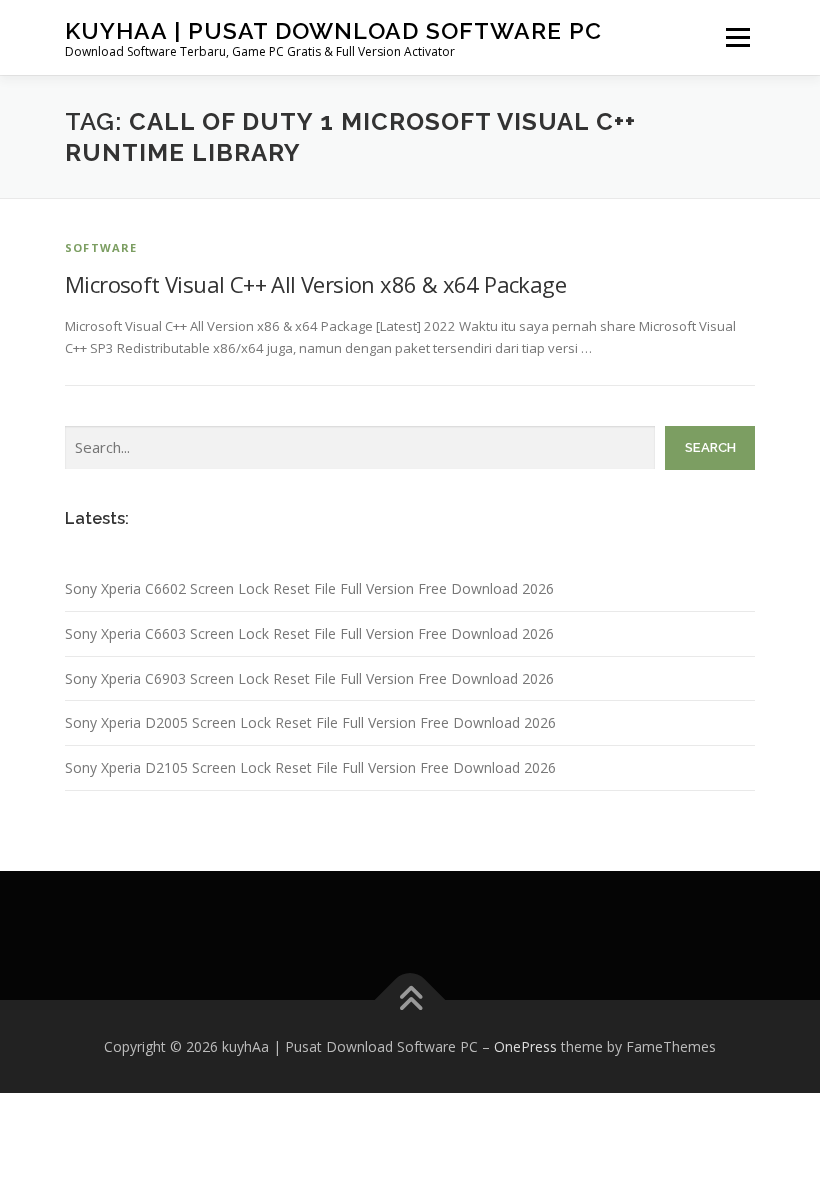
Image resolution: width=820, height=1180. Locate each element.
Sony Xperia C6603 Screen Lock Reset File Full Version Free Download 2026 (309, 633)
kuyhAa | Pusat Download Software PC (333, 30)
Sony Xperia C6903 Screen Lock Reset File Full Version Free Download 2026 (309, 678)
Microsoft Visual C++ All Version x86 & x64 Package (315, 284)
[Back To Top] (410, 999)
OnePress (525, 1046)
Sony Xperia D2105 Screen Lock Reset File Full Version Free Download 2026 (310, 767)
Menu (737, 37)
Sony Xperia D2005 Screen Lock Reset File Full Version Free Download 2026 (310, 722)
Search (710, 447)
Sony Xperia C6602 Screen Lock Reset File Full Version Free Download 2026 (309, 588)
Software (101, 247)
